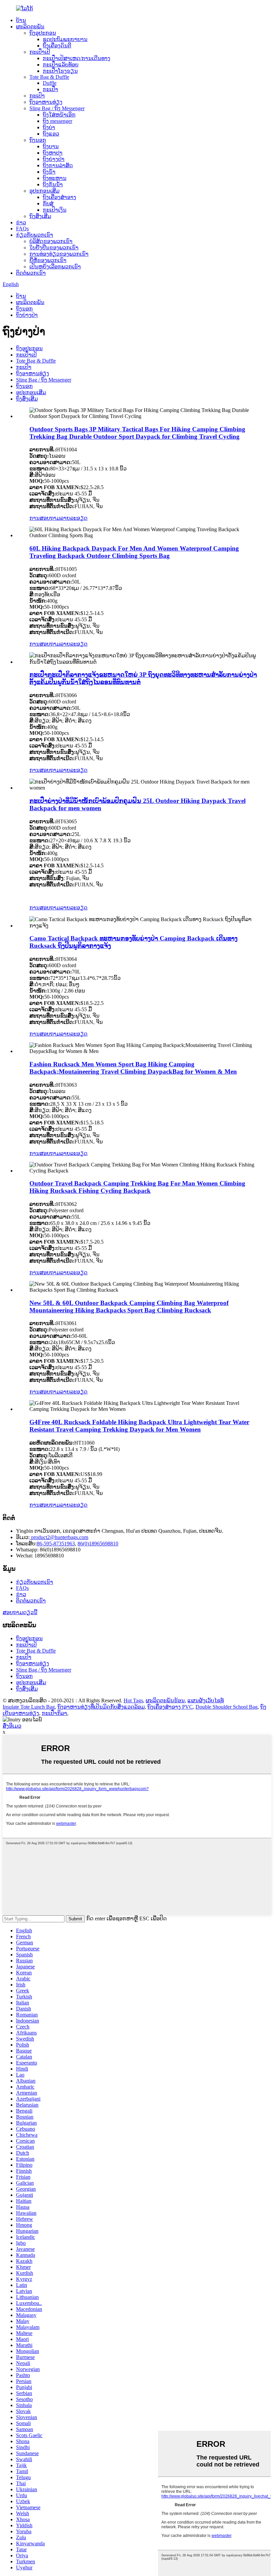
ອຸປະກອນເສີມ (44, 191)
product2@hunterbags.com (59, 1537)
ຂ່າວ (21, 223)
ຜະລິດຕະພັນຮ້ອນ (165, 1700)
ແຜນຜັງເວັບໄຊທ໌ (206, 1700)
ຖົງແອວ (51, 134)
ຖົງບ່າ (49, 127)
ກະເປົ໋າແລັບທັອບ (61, 65)
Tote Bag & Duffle (49, 77)
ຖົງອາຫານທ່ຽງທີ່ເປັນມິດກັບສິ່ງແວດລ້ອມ (101, 1707)
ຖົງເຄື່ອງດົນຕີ (57, 46)
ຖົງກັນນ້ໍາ (53, 184)
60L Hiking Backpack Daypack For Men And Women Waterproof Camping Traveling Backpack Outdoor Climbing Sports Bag (134, 552)
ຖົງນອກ (38, 140)
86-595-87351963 (56, 1544)
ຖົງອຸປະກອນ (43, 33)
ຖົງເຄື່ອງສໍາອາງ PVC (170, 1707)
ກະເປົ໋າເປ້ (40, 52)
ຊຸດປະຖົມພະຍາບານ (65, 39)
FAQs (22, 229)
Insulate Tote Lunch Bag (29, 1707)
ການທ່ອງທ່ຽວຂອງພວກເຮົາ (59, 254)
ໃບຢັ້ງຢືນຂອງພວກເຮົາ (54, 248)
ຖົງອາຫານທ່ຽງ (46, 102)
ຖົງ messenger (57, 121)
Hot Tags (133, 1700)
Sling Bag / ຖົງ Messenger (57, 108)
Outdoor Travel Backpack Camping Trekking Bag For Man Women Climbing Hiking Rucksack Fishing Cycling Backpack (137, 1187)
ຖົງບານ (51, 146)
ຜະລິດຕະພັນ (30, 27)
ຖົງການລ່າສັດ (58, 165)
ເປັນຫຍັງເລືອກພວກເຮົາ (55, 267)
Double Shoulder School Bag (227, 1707)
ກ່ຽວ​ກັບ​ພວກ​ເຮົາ (35, 235)
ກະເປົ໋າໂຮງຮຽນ (60, 71)
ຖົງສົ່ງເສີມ (40, 216)
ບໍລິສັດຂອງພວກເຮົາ (51, 241)
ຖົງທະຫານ (55, 178)
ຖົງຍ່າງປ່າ (54, 159)
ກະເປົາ (37, 96)
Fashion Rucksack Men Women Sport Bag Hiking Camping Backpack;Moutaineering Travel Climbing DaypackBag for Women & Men (133, 1068)
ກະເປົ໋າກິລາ (54, 1713)
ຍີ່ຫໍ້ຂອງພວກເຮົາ (48, 260)
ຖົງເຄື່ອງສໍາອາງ (59, 197)
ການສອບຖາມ (45, 518)
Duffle (50, 83)
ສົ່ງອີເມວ (12, 1726)
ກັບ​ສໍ (48, 203)
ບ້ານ (21, 20)
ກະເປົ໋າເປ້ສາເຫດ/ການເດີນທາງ (77, 58)
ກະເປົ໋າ (50, 89)
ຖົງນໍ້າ (49, 172)
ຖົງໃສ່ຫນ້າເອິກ (59, 115)
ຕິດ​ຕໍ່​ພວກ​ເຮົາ (31, 273)
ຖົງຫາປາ (53, 153)
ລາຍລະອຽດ (74, 518)
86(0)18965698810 (98, 1544)
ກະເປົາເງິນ (55, 210)
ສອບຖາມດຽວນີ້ (20, 1612)
